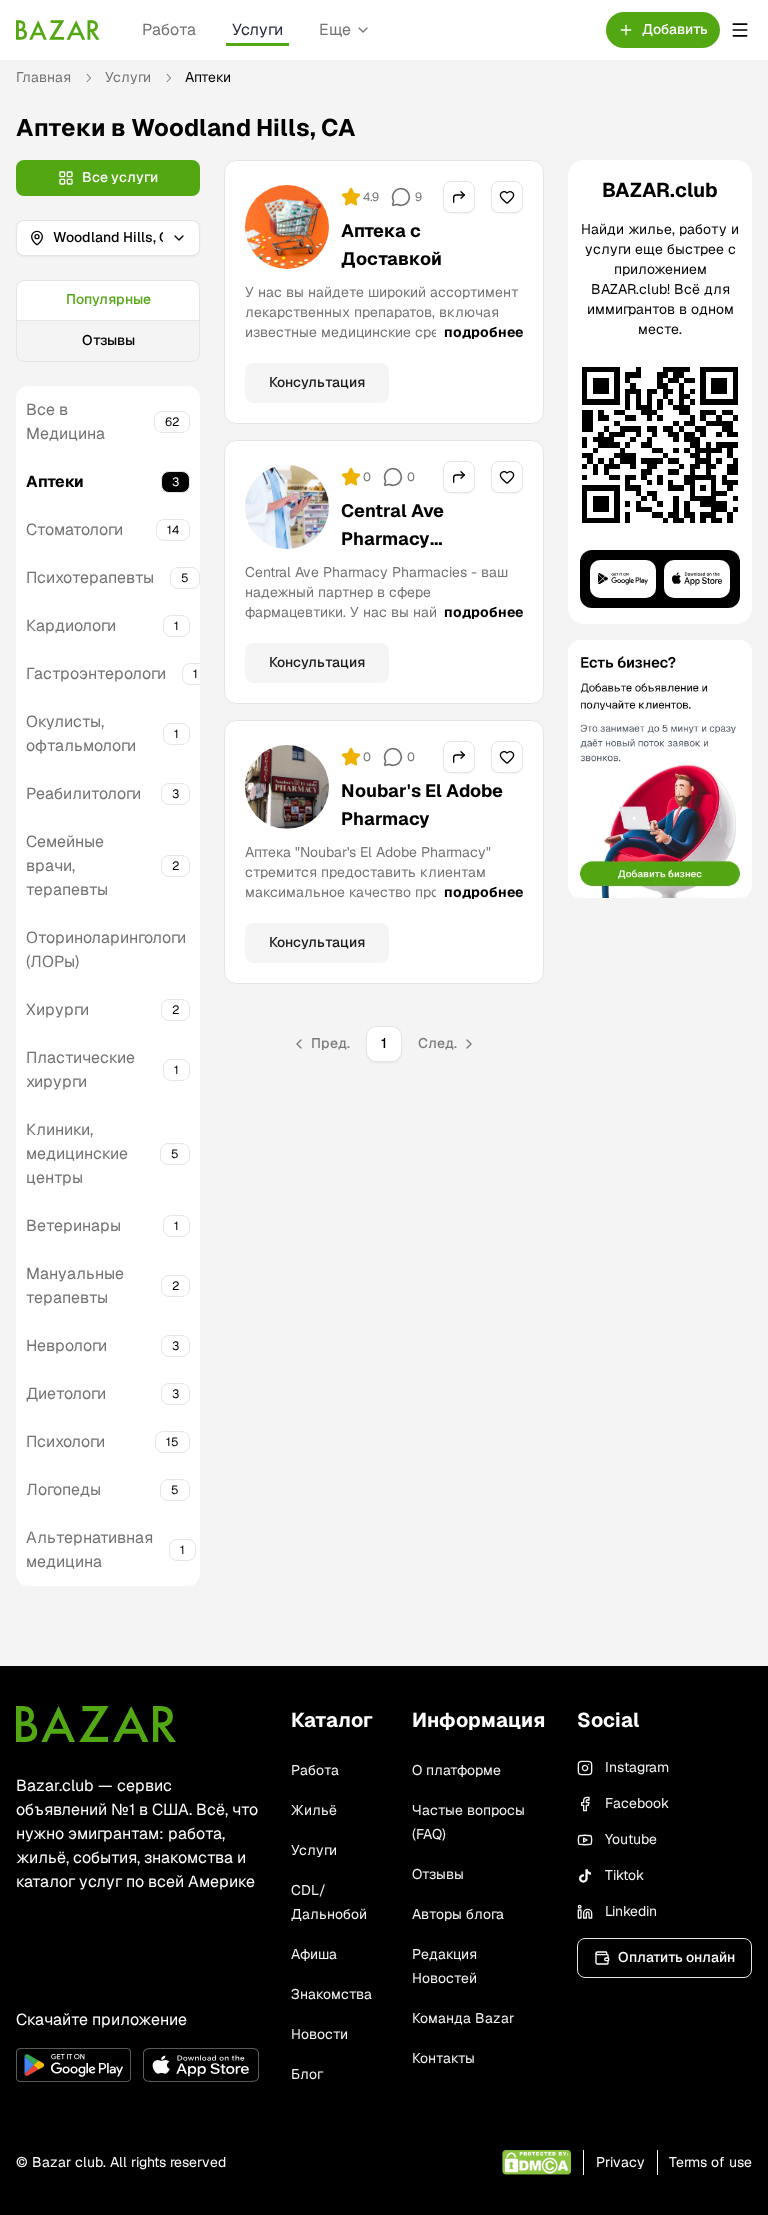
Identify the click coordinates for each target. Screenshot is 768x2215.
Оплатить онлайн (676, 1957)
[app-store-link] (200, 2065)
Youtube (631, 1839)
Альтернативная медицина (89, 1549)
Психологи (65, 1441)
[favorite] (507, 197)
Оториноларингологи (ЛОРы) (106, 949)
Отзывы (108, 340)
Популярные (108, 299)
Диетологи (66, 1393)
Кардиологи (71, 625)
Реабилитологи (83, 793)
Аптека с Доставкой (391, 244)
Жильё (314, 1810)
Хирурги (57, 1009)
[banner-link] (660, 769)
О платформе (456, 1770)
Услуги (257, 29)
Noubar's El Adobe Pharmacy (422, 804)
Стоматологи (74, 529)
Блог (307, 2074)
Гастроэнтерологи (96, 673)
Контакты (443, 2058)
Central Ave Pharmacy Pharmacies (393, 538)
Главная (43, 77)
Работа (169, 29)
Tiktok (624, 1875)
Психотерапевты (90, 577)
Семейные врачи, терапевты (67, 865)
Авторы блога (458, 1914)
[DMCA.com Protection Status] (536, 2162)
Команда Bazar (463, 2018)
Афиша (314, 1954)
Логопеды (63, 1489)
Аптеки (55, 481)
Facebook (637, 1803)
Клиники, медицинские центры (77, 1153)
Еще (335, 29)
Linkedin (631, 1911)
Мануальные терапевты (75, 1285)
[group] (108, 321)
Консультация (317, 382)
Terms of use (710, 2162)
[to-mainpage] (96, 1724)
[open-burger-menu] (740, 30)
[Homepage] (58, 30)
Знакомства (331, 1994)
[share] (459, 197)
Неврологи (66, 1345)
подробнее (483, 332)
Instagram (637, 1767)
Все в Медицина (65, 421)
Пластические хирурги (80, 1069)
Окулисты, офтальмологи (81, 733)
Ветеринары (73, 1225)
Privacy (620, 2162)
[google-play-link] (73, 2065)
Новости (319, 2034)
